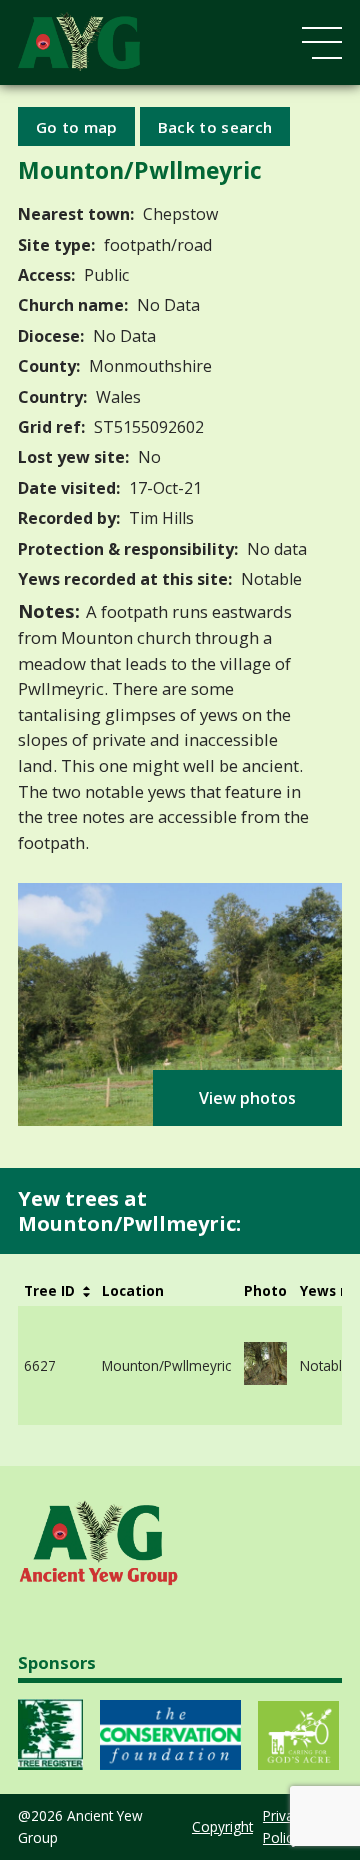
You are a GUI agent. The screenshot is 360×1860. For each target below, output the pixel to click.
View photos (247, 1098)
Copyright (222, 1826)
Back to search (215, 126)
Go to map (77, 126)
